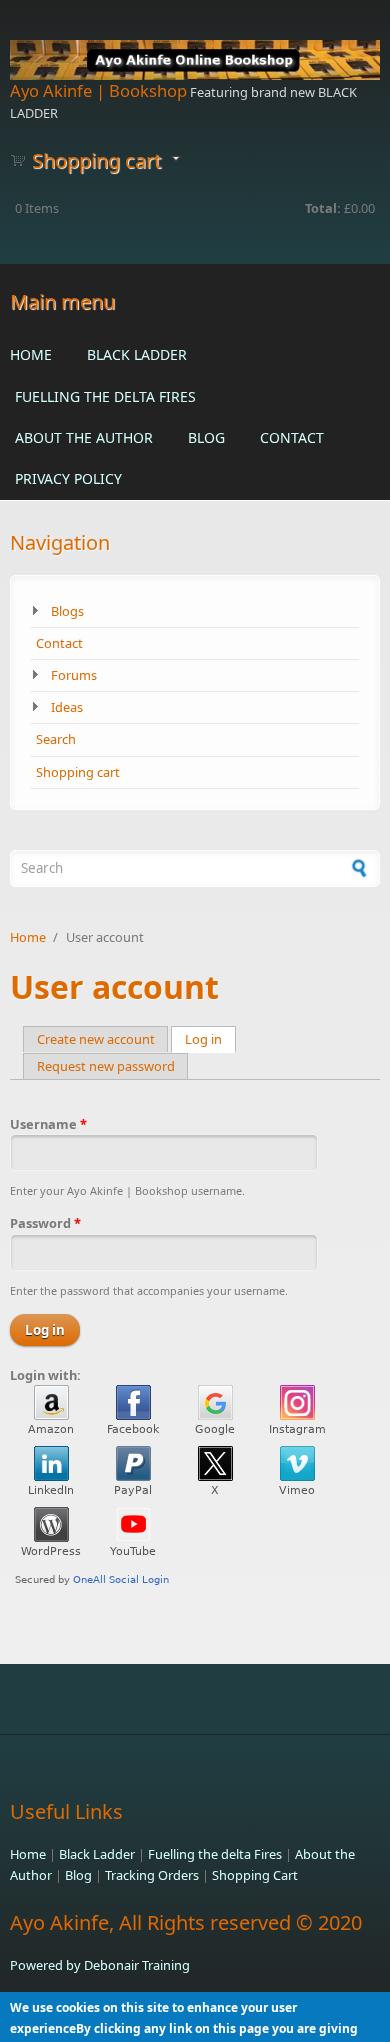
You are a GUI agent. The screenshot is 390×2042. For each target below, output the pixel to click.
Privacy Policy (68, 478)
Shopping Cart (255, 1875)
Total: (323, 208)
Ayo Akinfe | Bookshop (98, 90)
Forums (74, 675)
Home (31, 354)
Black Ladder (137, 354)
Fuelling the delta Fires (105, 396)
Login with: (45, 1375)
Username (48, 1124)
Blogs (67, 611)
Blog (206, 437)
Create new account (96, 1039)
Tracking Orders (152, 1875)
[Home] (195, 60)
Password (45, 1223)
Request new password (106, 1066)
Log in (210, 1039)
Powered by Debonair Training (100, 1965)
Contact (292, 437)
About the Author (84, 437)
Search (56, 739)
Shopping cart (78, 772)
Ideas (67, 707)
